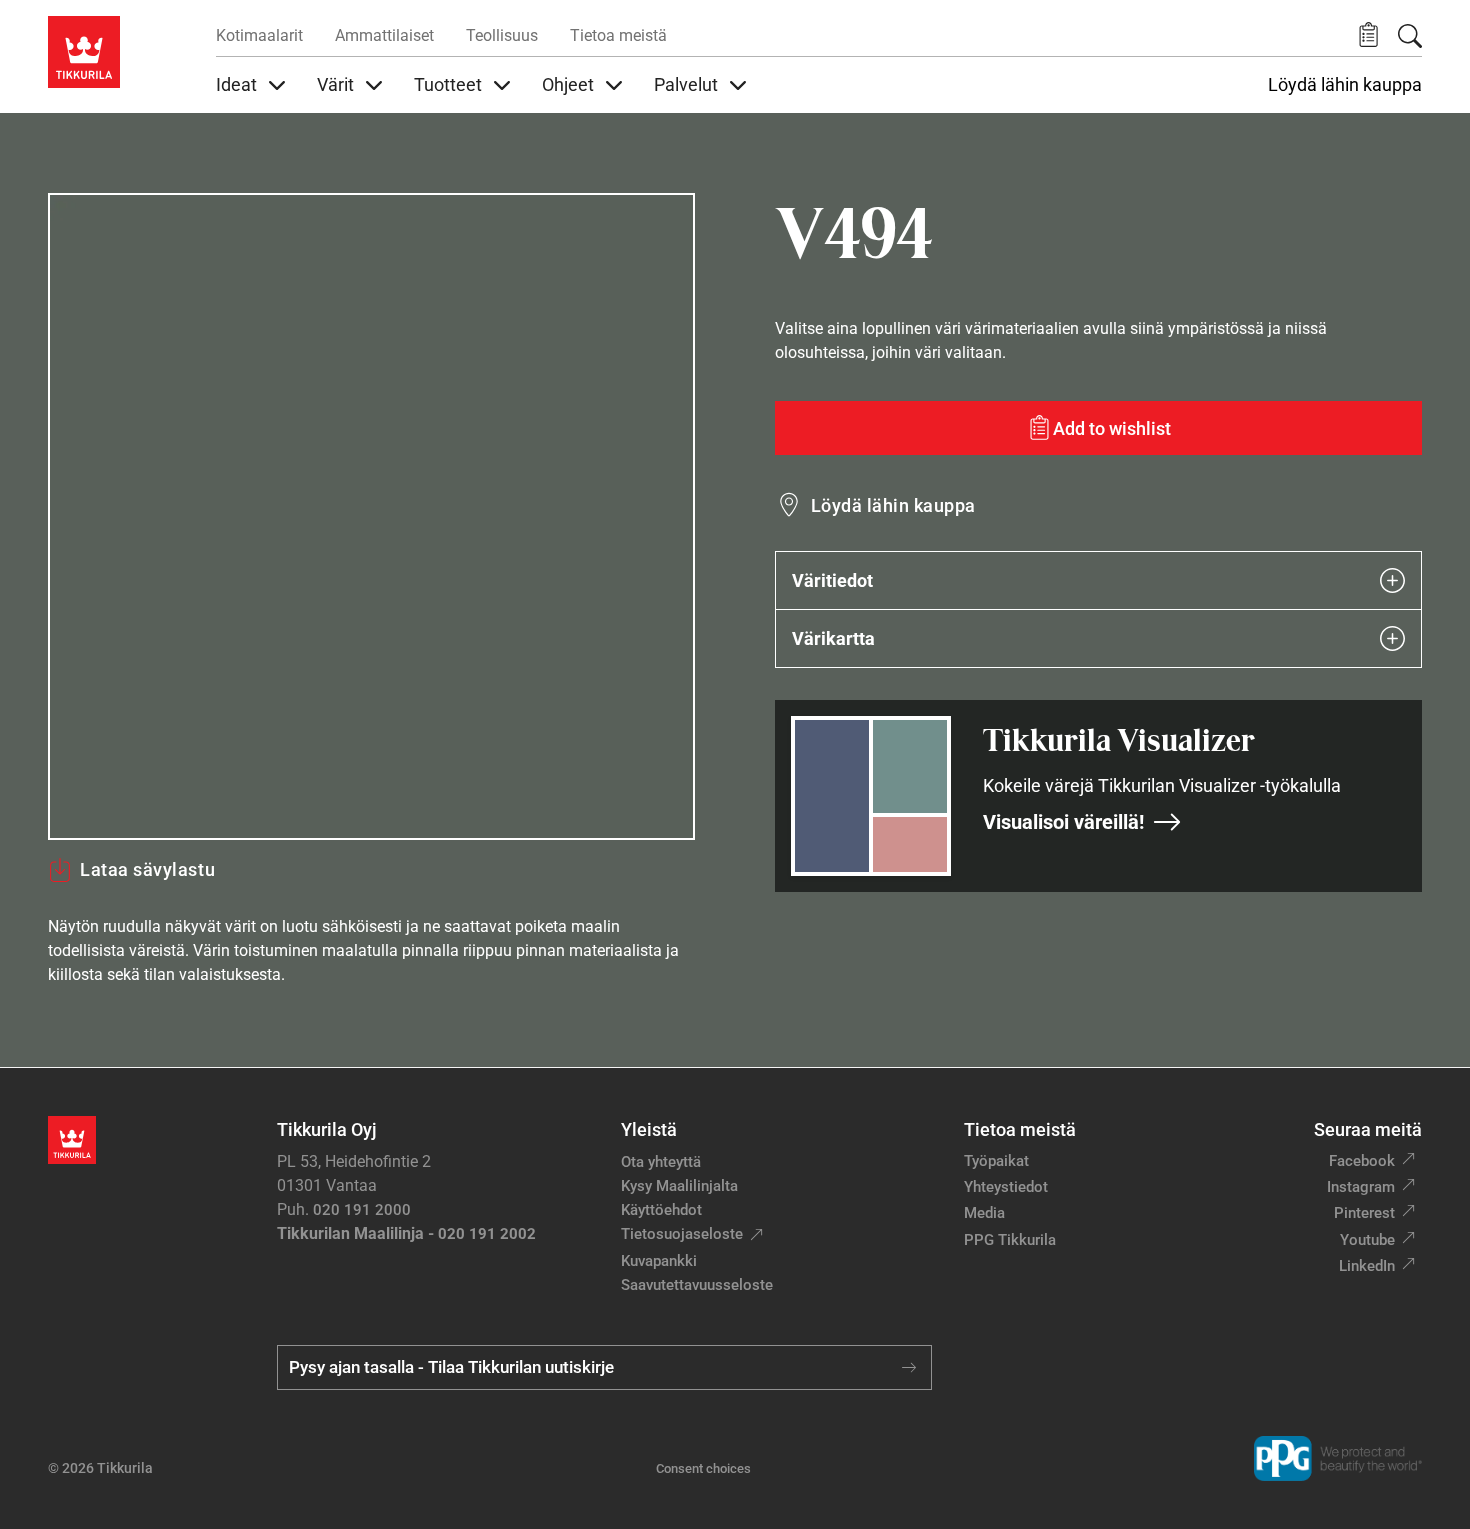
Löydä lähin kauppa (1345, 85)
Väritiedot (832, 580)
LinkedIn (1367, 1266)
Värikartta (833, 638)
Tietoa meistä (618, 35)
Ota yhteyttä (661, 1162)
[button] (1368, 35)
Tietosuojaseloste (682, 1234)
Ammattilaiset (384, 35)
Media (984, 1213)
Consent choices (703, 1468)
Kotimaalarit (259, 35)
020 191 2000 (362, 1210)
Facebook (1362, 1161)
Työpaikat (996, 1161)
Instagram (1361, 1187)
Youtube (1367, 1240)
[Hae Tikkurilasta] (1410, 36)
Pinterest (1364, 1213)
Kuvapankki (659, 1261)
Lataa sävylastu (147, 869)
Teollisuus (502, 35)
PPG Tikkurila (1010, 1240)
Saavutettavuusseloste (697, 1285)
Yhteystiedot (1006, 1187)
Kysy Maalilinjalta (679, 1186)
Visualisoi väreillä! (1063, 822)
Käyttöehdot (661, 1210)
